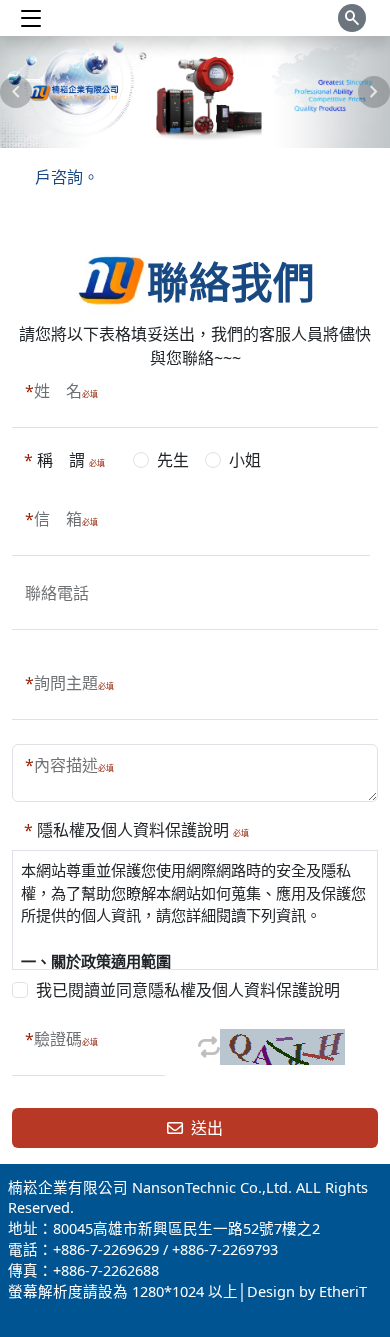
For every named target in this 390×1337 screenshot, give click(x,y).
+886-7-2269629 (106, 1249)
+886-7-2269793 (225, 1249)
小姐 (245, 460)
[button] (16, 92)
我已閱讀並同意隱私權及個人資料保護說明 (188, 990)
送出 (203, 1128)
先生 (173, 460)
